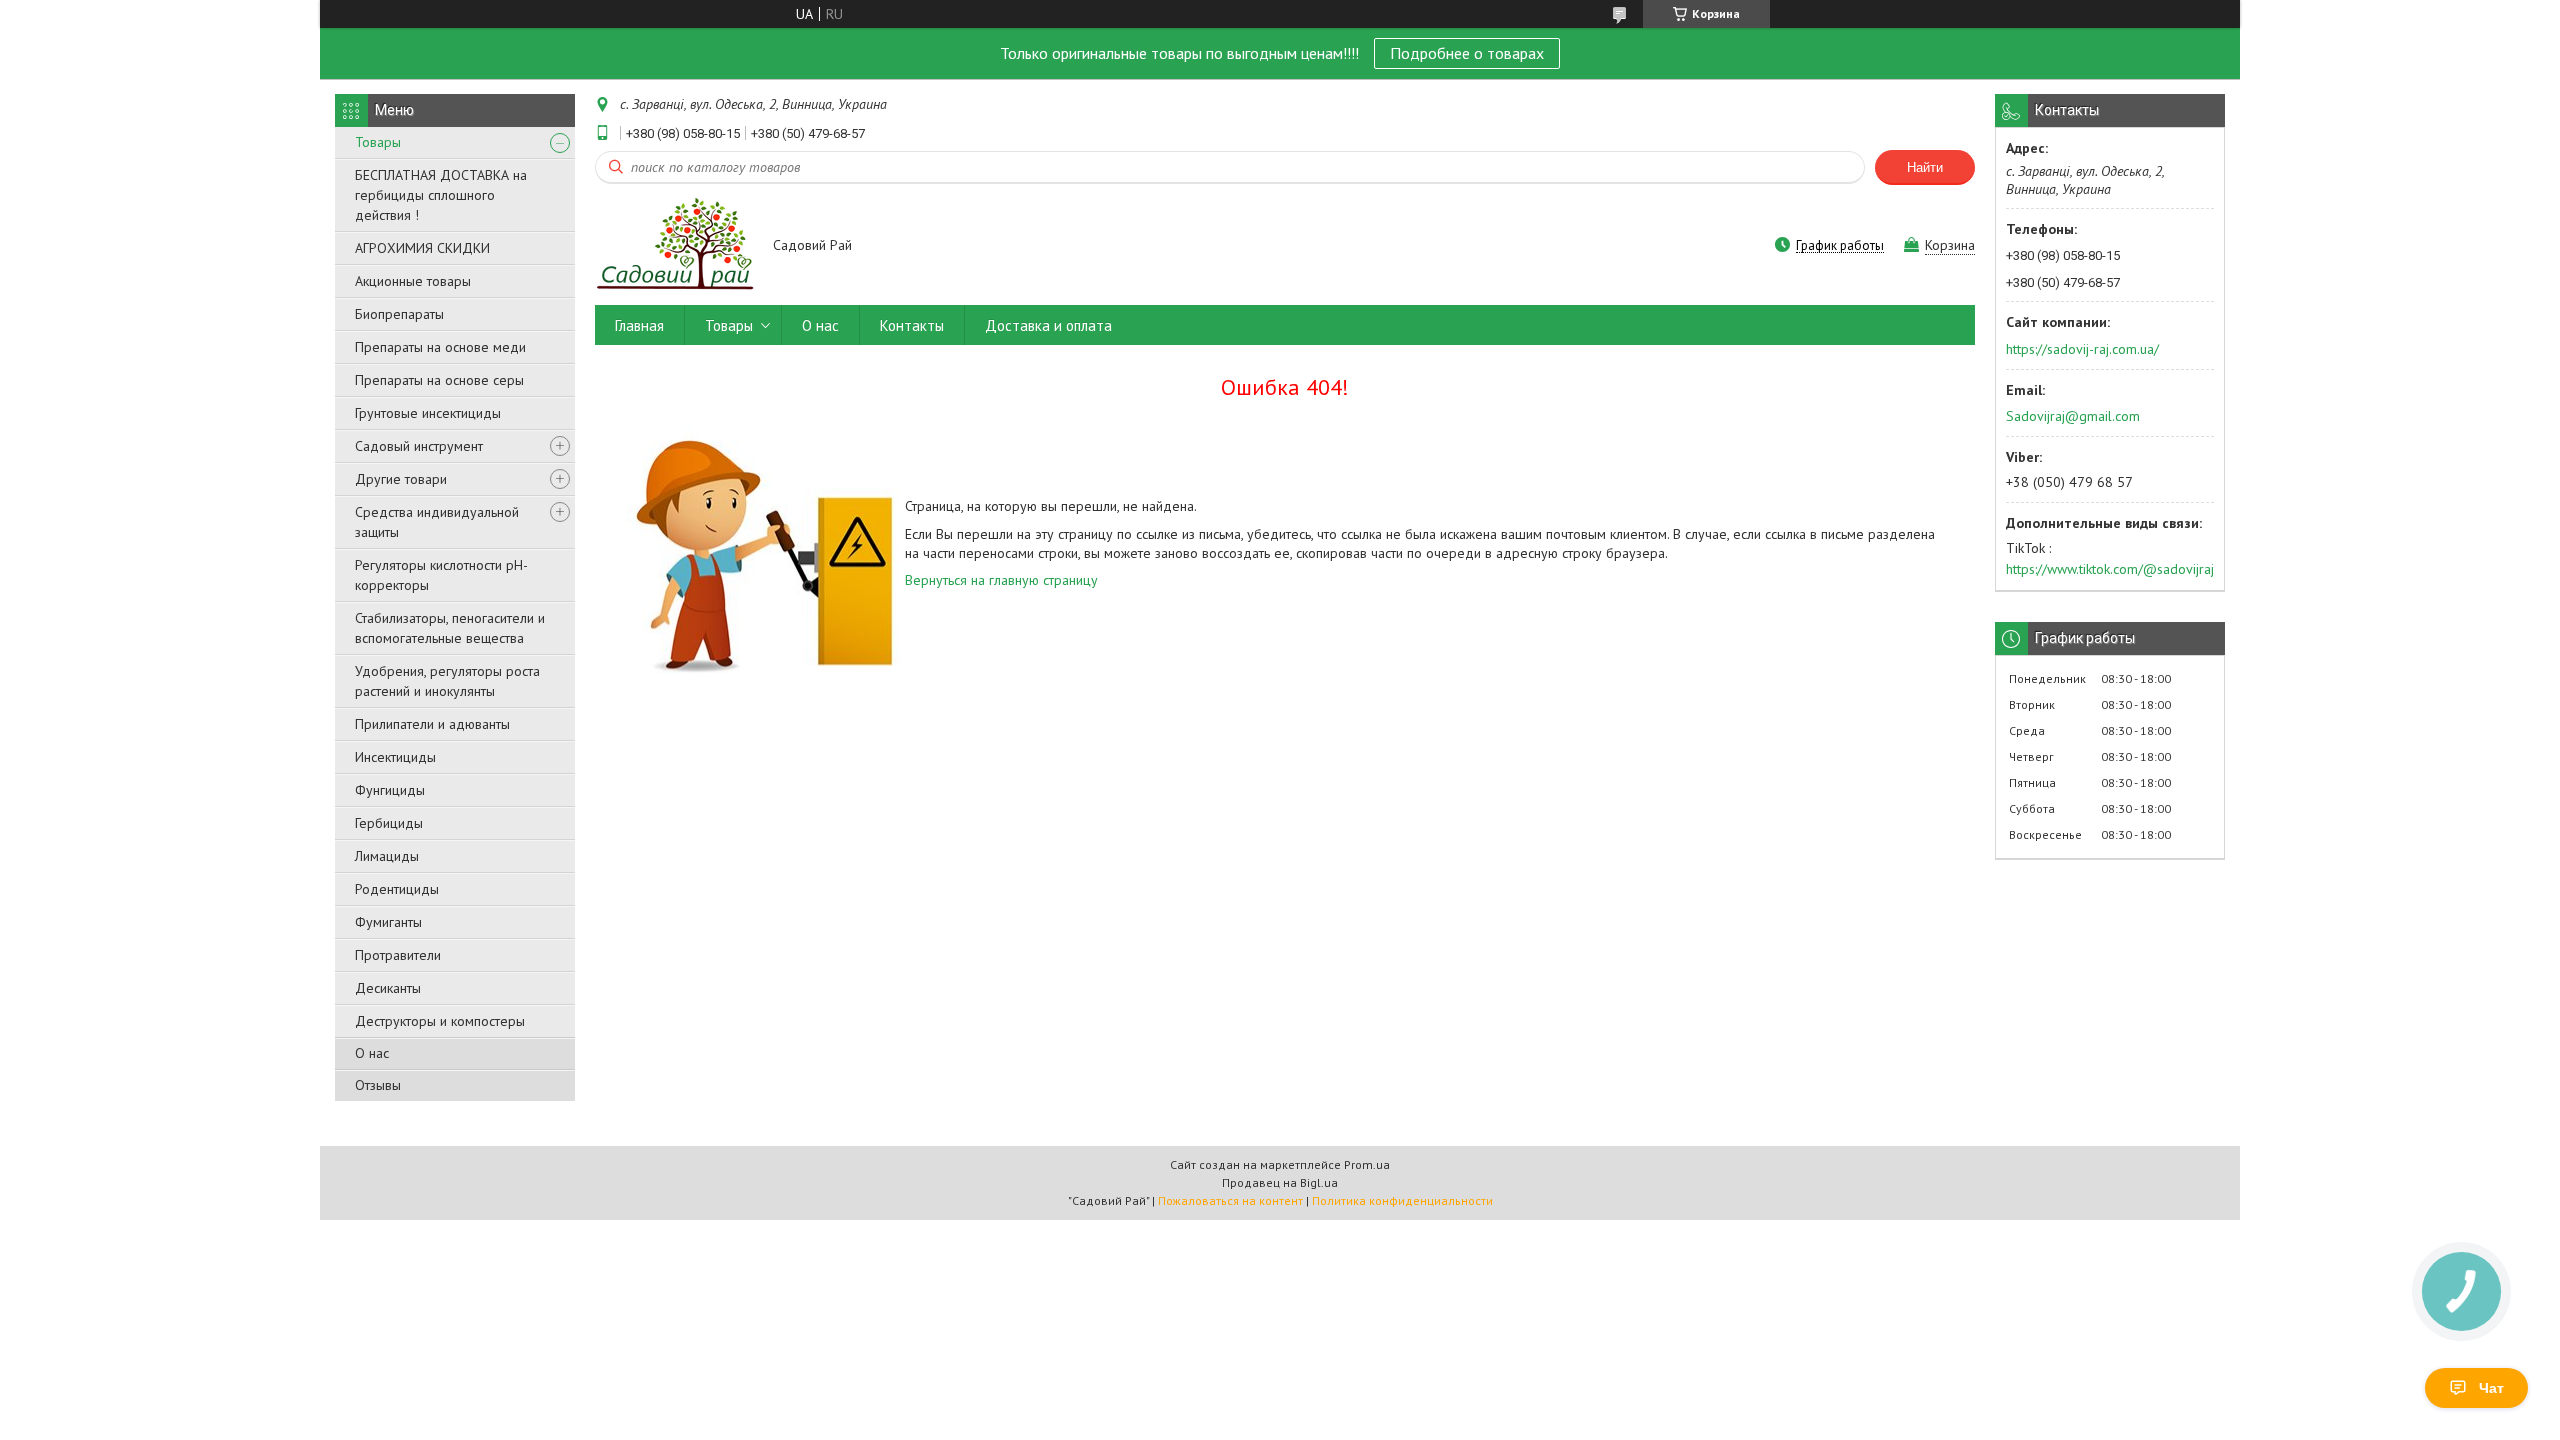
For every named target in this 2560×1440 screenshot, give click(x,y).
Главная (639, 325)
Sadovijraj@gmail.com (2073, 416)
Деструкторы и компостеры (440, 1021)
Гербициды (389, 823)
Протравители (398, 955)
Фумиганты (388, 922)
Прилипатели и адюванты (432, 724)
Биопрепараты (399, 314)
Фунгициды (390, 790)
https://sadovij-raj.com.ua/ (2082, 349)
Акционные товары (413, 281)
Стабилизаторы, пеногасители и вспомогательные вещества (450, 628)
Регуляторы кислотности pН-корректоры (441, 575)
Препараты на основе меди (440, 347)
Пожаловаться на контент (1230, 1200)
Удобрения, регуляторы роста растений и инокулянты (447, 681)
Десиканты (388, 988)
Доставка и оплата (1048, 325)
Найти (1925, 167)
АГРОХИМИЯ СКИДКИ (422, 248)
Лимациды (387, 856)
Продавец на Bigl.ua (1280, 1182)
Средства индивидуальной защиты (437, 522)
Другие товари (401, 479)
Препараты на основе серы (439, 380)
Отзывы (378, 1085)
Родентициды (397, 889)
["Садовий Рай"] (674, 246)
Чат (2491, 1388)
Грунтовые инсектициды (428, 413)
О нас (372, 1053)
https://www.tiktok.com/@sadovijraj (2110, 569)
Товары (378, 142)
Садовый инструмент (419, 446)
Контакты (912, 325)
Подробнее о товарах (1467, 53)
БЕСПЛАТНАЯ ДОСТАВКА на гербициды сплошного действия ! (441, 195)
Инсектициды (395, 757)
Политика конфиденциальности (1402, 1200)
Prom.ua (1367, 1164)
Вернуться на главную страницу (1001, 580)
